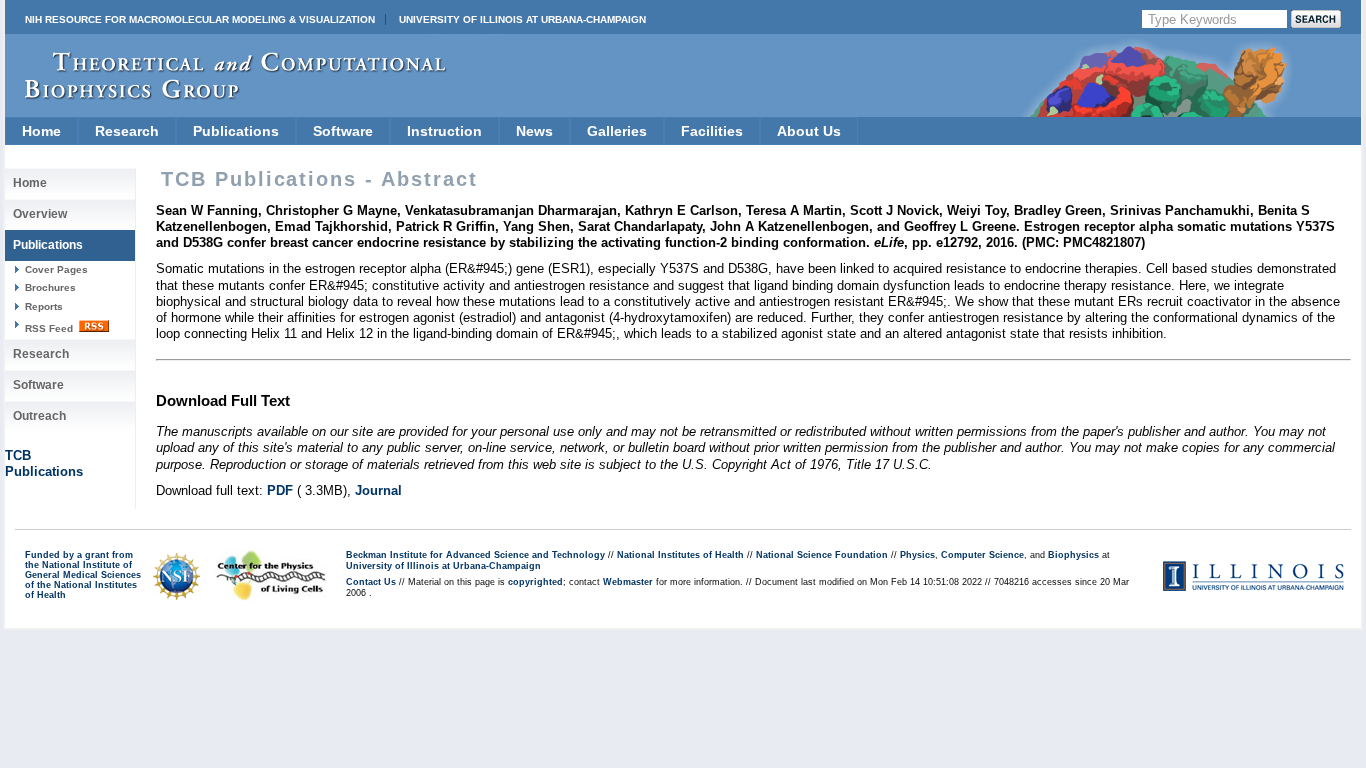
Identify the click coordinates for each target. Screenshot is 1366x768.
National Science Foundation (822, 555)
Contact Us (371, 582)
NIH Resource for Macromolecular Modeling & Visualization (200, 19)
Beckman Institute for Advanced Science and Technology (475, 555)
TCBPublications (44, 463)
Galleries (617, 131)
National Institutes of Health (680, 555)
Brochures (50, 287)
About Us (809, 131)
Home (41, 131)
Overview (40, 214)
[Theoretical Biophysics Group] (226, 94)
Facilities (712, 131)
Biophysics (1073, 555)
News (534, 131)
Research (127, 131)
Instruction (444, 131)
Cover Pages (56, 269)
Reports (44, 306)
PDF (280, 490)
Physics (917, 555)
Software (343, 131)
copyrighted (535, 582)
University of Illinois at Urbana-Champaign (522, 19)
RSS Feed (50, 328)
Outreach (39, 416)
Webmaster (628, 582)
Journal (378, 490)
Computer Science (982, 555)
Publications (236, 131)
